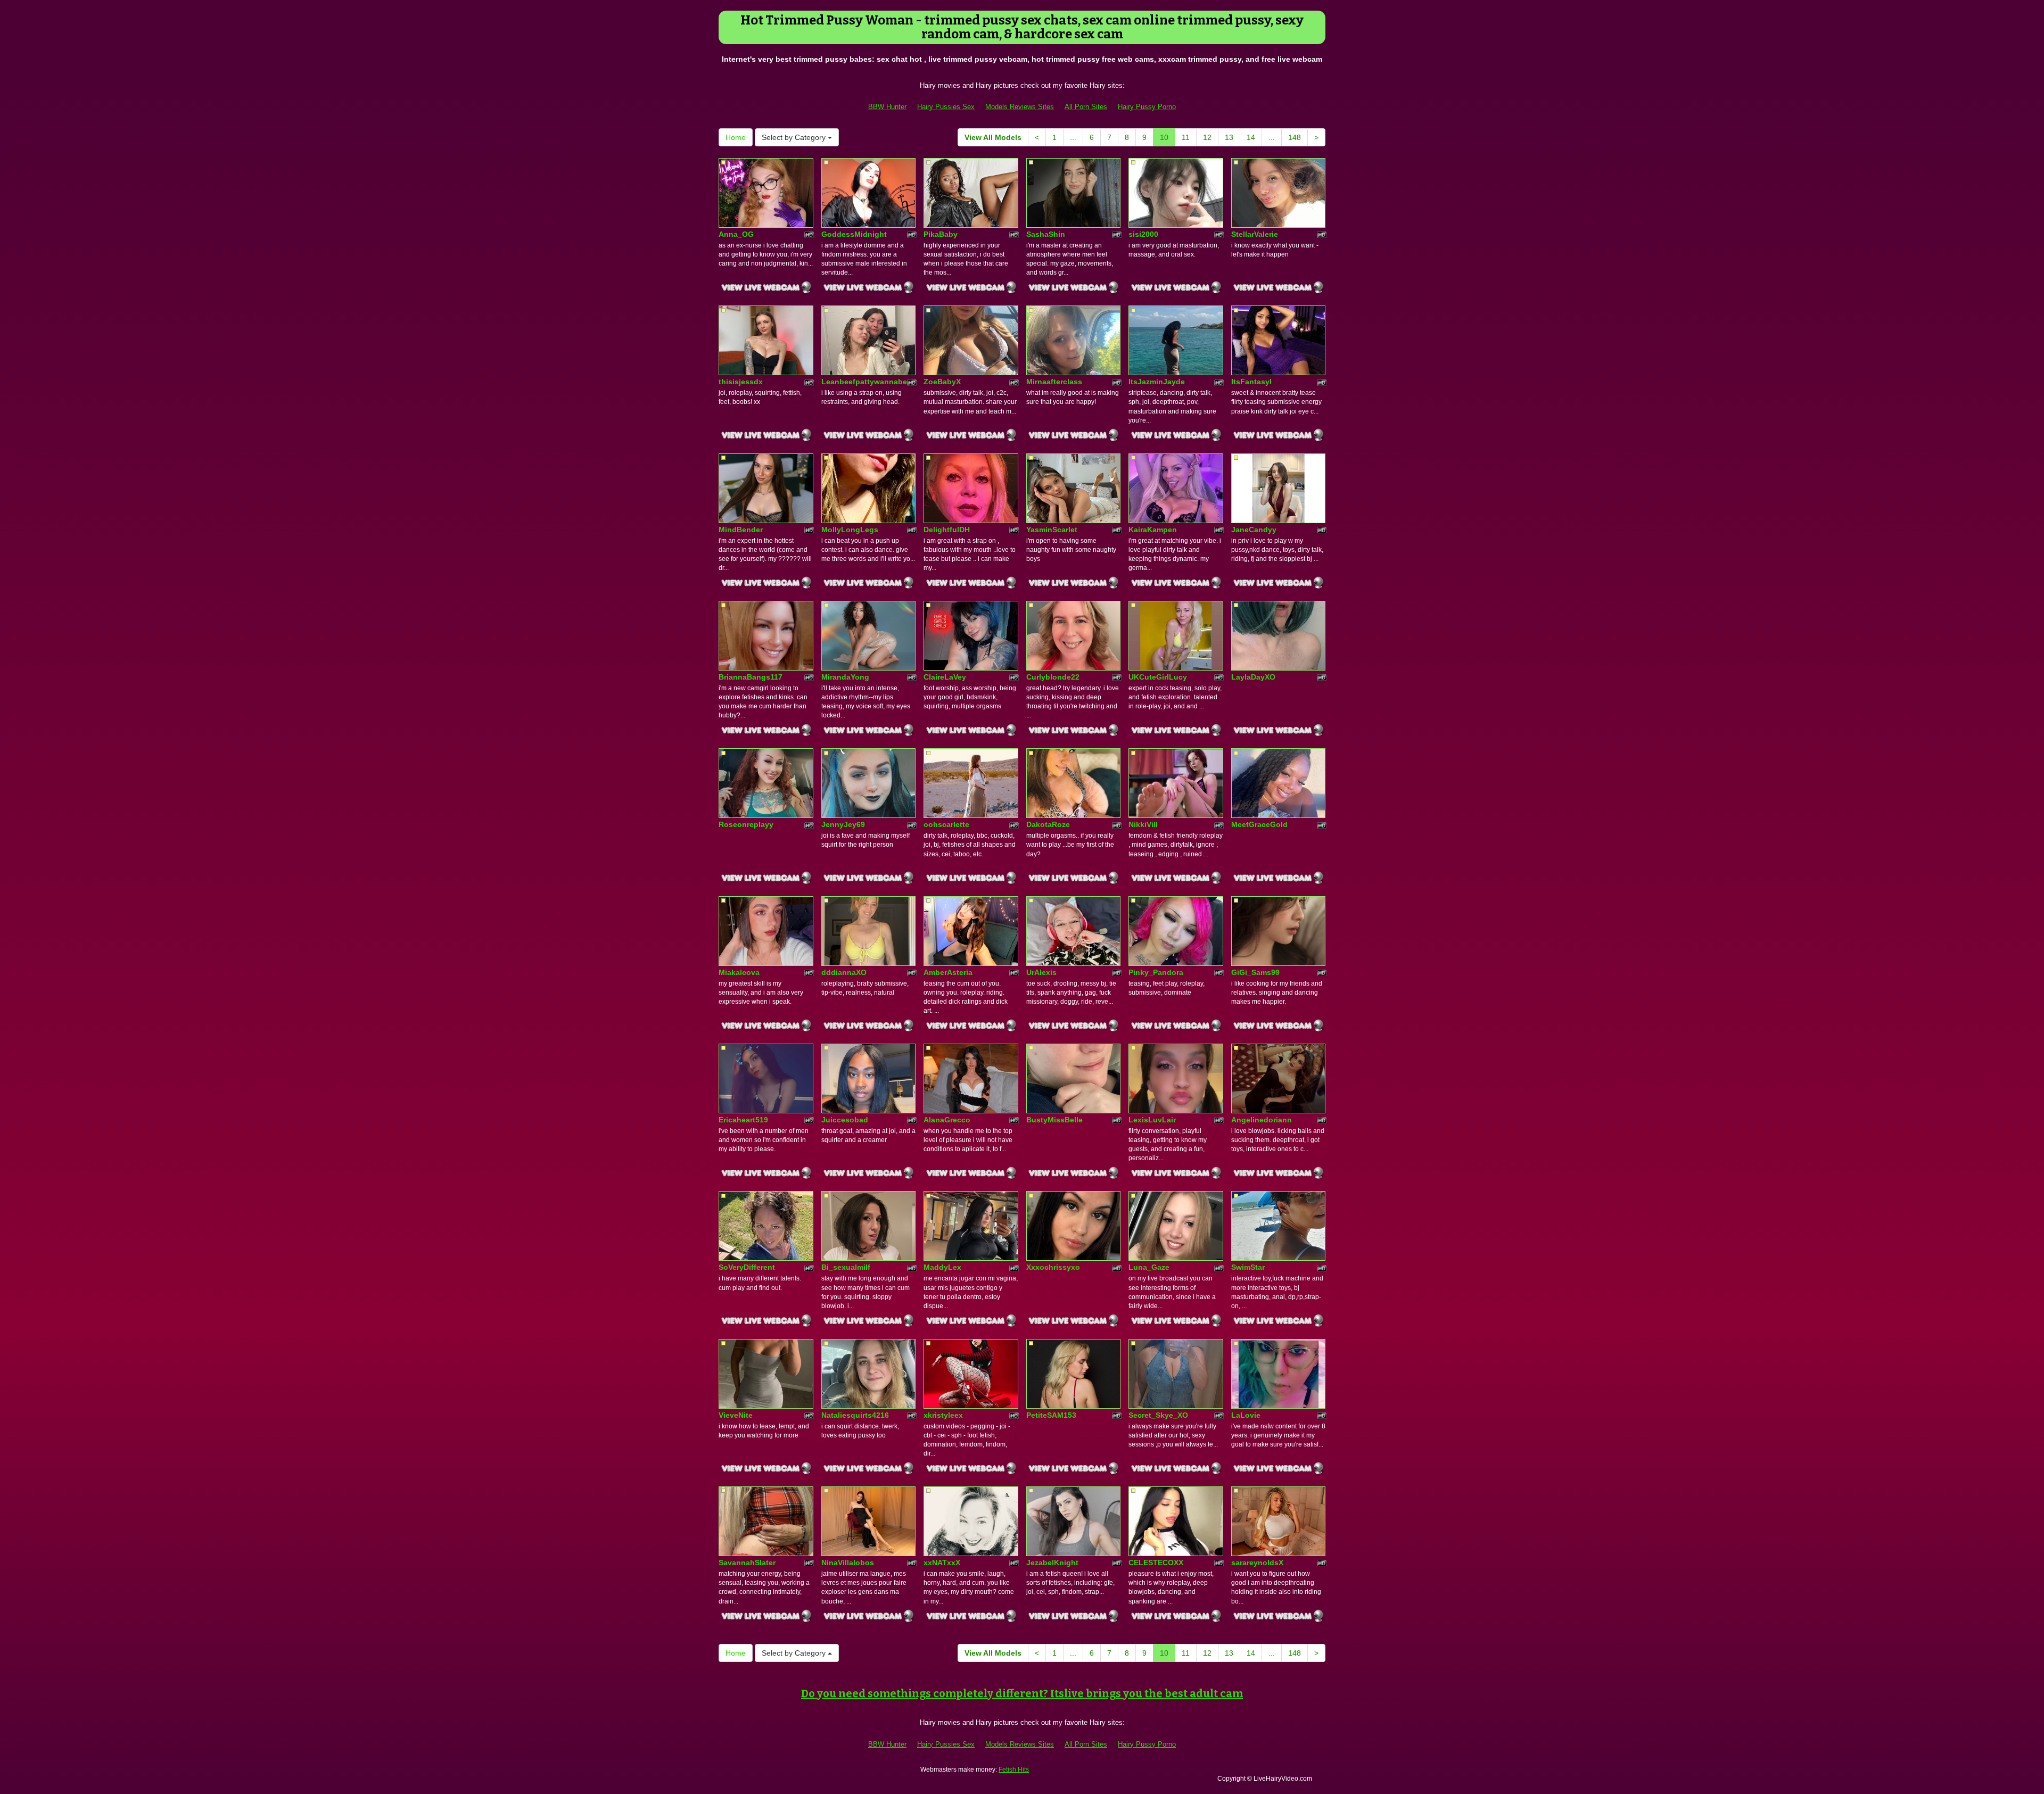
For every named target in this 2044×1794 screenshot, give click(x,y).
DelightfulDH (947, 530)
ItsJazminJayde (1157, 382)
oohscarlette (946, 824)
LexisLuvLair (1152, 1120)
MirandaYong (845, 677)
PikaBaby (941, 234)
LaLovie (1246, 1415)
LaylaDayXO (1253, 677)
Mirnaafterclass (1054, 382)
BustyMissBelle (1054, 1120)
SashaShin (1046, 234)
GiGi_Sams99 (1255, 972)
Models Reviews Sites (1020, 107)
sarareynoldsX (1257, 1562)
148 (1295, 137)
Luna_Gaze (1149, 1267)
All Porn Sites (1086, 107)
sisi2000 (1143, 234)
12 (1207, 137)
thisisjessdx (741, 382)
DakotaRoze (1048, 824)
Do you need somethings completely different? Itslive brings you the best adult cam (1022, 1693)
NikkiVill (1143, 824)
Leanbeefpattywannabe (864, 382)
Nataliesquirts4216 (855, 1415)
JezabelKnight (1052, 1562)
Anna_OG (736, 234)
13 (1229, 137)
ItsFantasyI (1251, 382)
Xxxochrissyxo (1053, 1267)
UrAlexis (1041, 972)
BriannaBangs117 (751, 677)
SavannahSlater (747, 1562)
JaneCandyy (1254, 530)
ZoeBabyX (942, 382)
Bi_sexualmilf (846, 1267)
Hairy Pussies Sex (946, 107)
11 (1186, 137)
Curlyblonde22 (1053, 677)
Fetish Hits (1014, 1770)
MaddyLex (942, 1267)
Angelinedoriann (1262, 1120)
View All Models (993, 137)
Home (736, 137)
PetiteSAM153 (1051, 1415)
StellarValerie (1255, 234)
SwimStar (1248, 1267)
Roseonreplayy (746, 824)
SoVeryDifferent (747, 1267)
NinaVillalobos (848, 1562)
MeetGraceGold (1259, 824)
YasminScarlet (1052, 530)
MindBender (741, 530)
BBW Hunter (887, 107)
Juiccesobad (845, 1120)
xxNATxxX (942, 1562)
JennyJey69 (843, 824)
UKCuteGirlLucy (1158, 677)
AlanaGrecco (947, 1120)
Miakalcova (739, 972)
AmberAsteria (948, 972)
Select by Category (795, 137)
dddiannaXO (844, 972)
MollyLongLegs (850, 530)
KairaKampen (1153, 530)
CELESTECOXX (1156, 1562)
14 (1251, 137)
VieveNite (736, 1415)
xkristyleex (943, 1415)
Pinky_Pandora (1156, 972)
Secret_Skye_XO (1158, 1415)
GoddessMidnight (854, 234)
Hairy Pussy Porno (1147, 107)
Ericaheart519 (743, 1120)
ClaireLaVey (945, 677)
